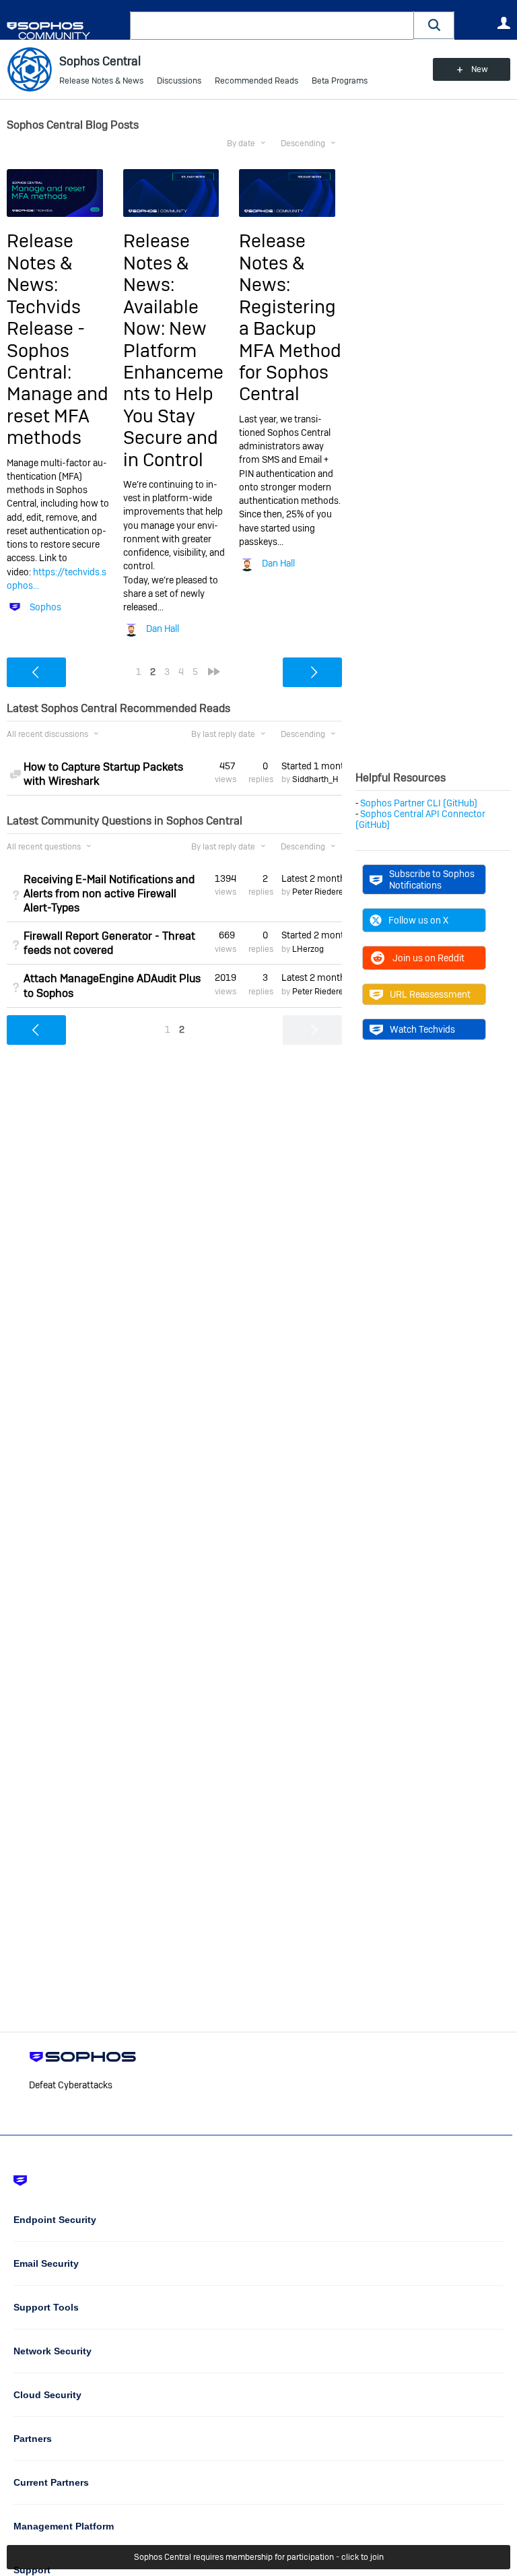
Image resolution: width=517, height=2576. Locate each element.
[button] (434, 25)
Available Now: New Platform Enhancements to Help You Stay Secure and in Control (173, 383)
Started (312, 766)
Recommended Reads (256, 81)
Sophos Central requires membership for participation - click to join (259, 2557)
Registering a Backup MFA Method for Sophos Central (290, 351)
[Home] (66, 31)
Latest (312, 878)
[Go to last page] (214, 672)
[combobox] (272, 26)
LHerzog (308, 949)
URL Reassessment (430, 994)
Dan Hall (163, 629)
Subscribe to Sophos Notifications (432, 879)
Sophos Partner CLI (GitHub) (419, 803)
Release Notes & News (101, 81)
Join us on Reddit (428, 958)
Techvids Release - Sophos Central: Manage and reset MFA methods (58, 372)
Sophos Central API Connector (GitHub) (420, 819)
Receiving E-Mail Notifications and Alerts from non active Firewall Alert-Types (109, 894)
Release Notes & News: (40, 263)
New (480, 69)
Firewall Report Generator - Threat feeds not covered (109, 943)
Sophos (45, 607)
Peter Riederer (319, 892)
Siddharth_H (315, 779)
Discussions (179, 81)
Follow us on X (418, 920)
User (504, 23)
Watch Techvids (422, 1029)
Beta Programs (340, 81)
